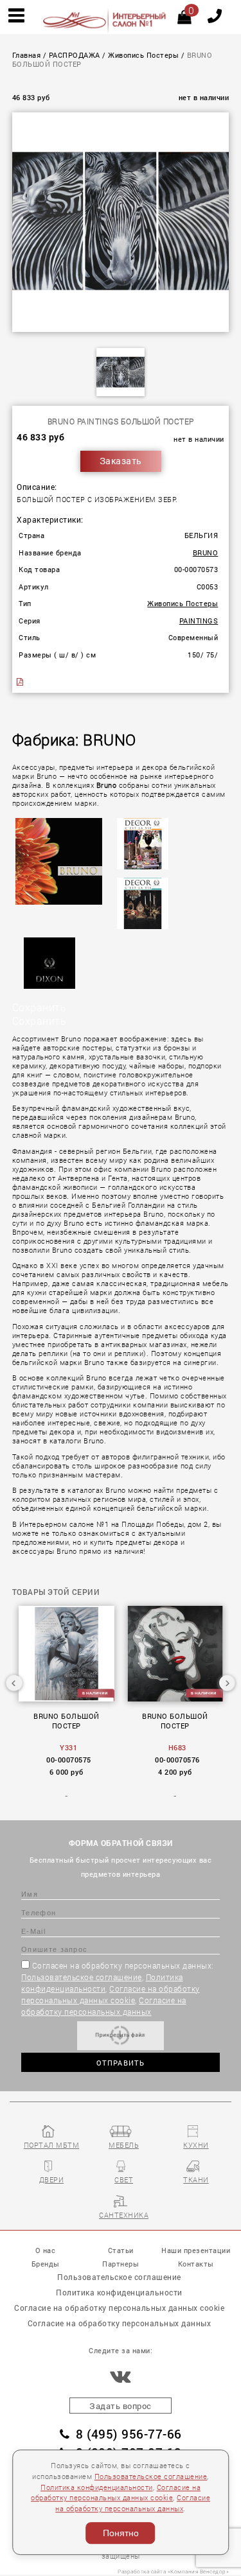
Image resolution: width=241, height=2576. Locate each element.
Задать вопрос (121, 2406)
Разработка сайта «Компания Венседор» (173, 2571)
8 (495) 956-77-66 (129, 2434)
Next (227, 1683)
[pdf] (21, 682)
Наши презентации (196, 2250)
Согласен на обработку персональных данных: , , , (118, 1989)
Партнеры (121, 2264)
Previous (14, 1683)
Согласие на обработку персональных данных (120, 2323)
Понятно (121, 2533)
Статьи (121, 2250)
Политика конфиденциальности (97, 2487)
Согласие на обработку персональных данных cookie (119, 2308)
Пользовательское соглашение (82, 1977)
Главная (27, 55)
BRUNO (206, 553)
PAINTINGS (199, 621)
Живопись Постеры (143, 55)
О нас (46, 2250)
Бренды (46, 2264)
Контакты (196, 2264)
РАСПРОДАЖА (75, 55)
